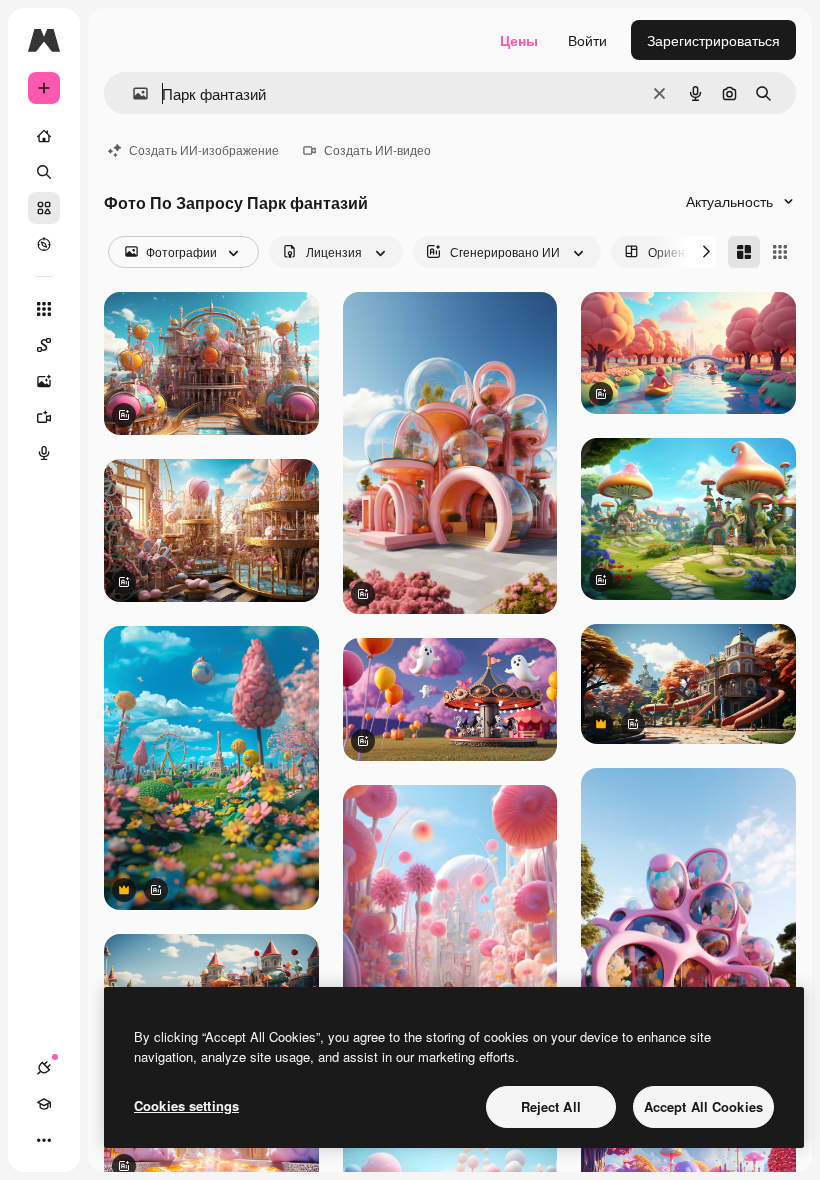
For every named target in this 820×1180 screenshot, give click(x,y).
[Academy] (44, 1104)
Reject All (551, 1106)
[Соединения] (44, 1068)
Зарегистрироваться (713, 40)
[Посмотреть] (44, 244)
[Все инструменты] (44, 309)
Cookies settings (186, 1105)
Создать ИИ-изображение (204, 149)
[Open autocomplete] (132, 93)
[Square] (780, 252)
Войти (587, 40)
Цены (519, 40)
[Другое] (44, 1140)
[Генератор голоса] (44, 453)
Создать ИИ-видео (377, 149)
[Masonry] (744, 252)
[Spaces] (44, 345)
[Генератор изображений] (44, 381)
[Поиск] (44, 172)
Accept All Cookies (703, 1106)
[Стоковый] (44, 208)
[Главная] (44, 136)
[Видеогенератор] (44, 417)
